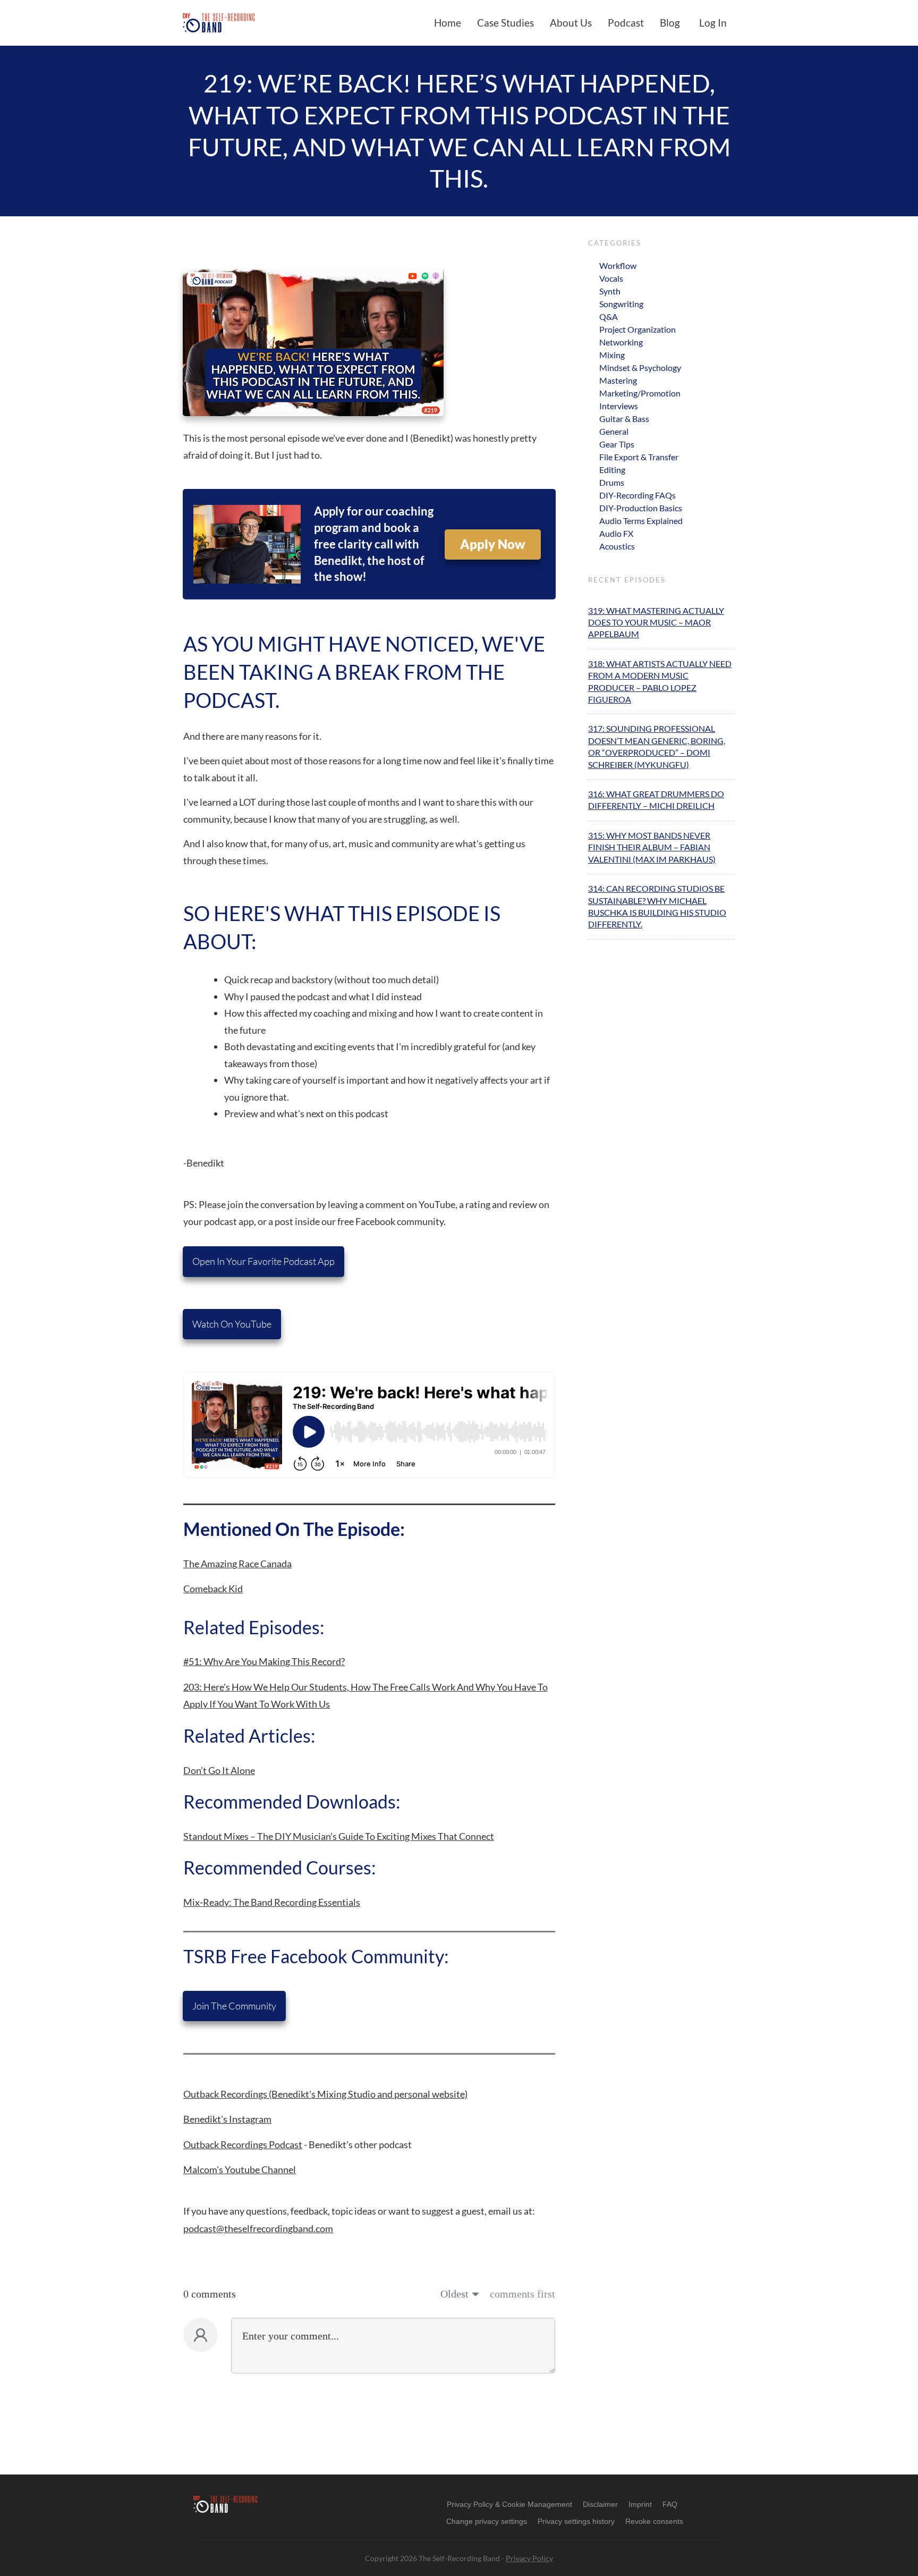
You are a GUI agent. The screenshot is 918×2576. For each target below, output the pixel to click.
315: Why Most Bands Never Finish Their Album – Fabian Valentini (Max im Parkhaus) (652, 847)
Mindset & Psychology (640, 368)
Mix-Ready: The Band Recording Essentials (272, 1902)
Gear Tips (617, 444)
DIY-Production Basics (641, 508)
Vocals (611, 278)
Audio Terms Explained (641, 521)
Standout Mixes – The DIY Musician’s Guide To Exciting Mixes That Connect (339, 1836)
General (614, 431)
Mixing (612, 355)
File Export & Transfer (639, 457)
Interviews (619, 406)
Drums (612, 482)
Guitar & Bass (624, 419)
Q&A (609, 316)
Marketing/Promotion (640, 393)
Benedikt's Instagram (227, 2119)
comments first (522, 2294)
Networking (621, 342)
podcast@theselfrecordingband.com (258, 2228)
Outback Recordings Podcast (243, 2144)
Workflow (618, 265)
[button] (487, 2521)
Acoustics (617, 546)
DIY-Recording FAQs (637, 495)
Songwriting (621, 304)
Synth (610, 291)
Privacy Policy (529, 2558)
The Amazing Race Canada (237, 1564)
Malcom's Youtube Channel (240, 2169)
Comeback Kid (213, 1589)
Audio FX (616, 533)
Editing (612, 470)
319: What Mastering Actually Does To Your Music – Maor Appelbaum (656, 622)
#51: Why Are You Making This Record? (264, 1661)
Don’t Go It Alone (219, 1770)
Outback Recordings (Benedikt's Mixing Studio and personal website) (325, 2094)
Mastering (618, 380)
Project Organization (637, 329)
